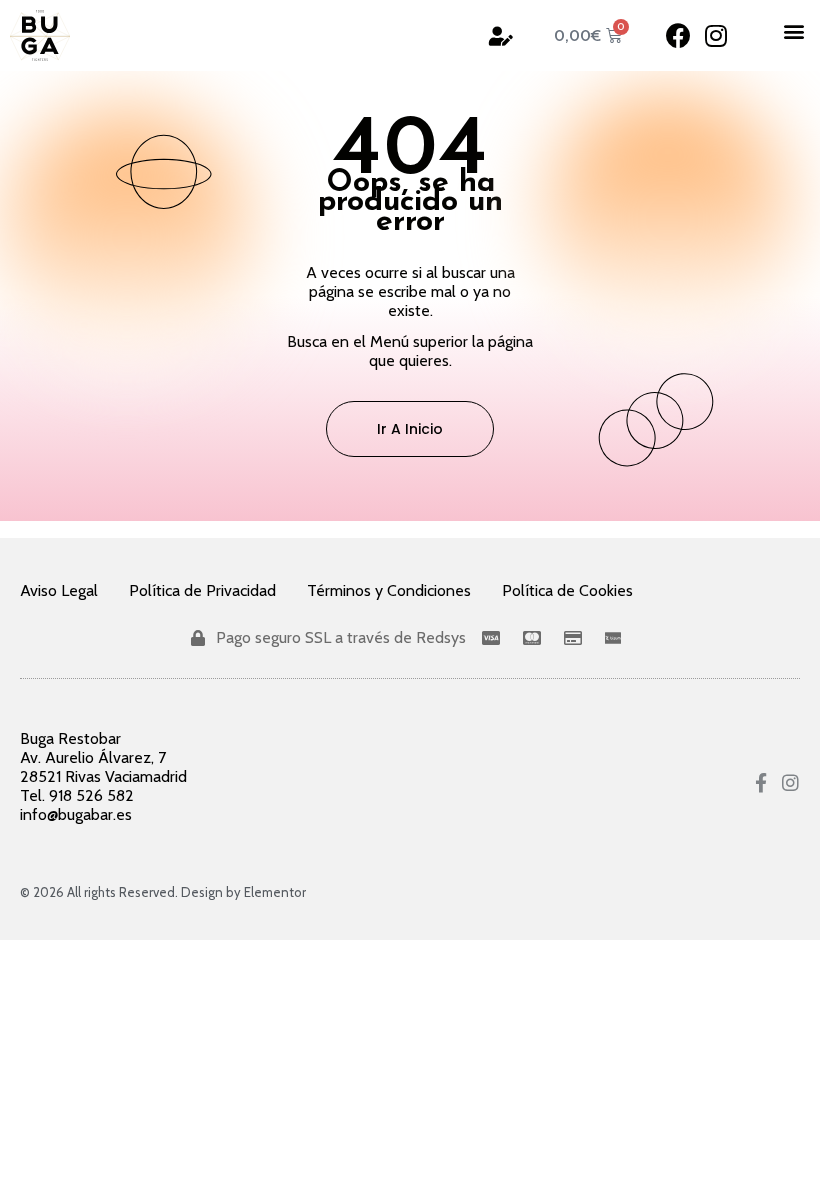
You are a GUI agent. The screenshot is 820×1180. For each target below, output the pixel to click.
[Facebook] (678, 35)
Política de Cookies (567, 590)
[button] (793, 30)
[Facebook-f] (761, 782)
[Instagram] (715, 35)
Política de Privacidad (202, 590)
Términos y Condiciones (389, 590)
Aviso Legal (59, 590)
